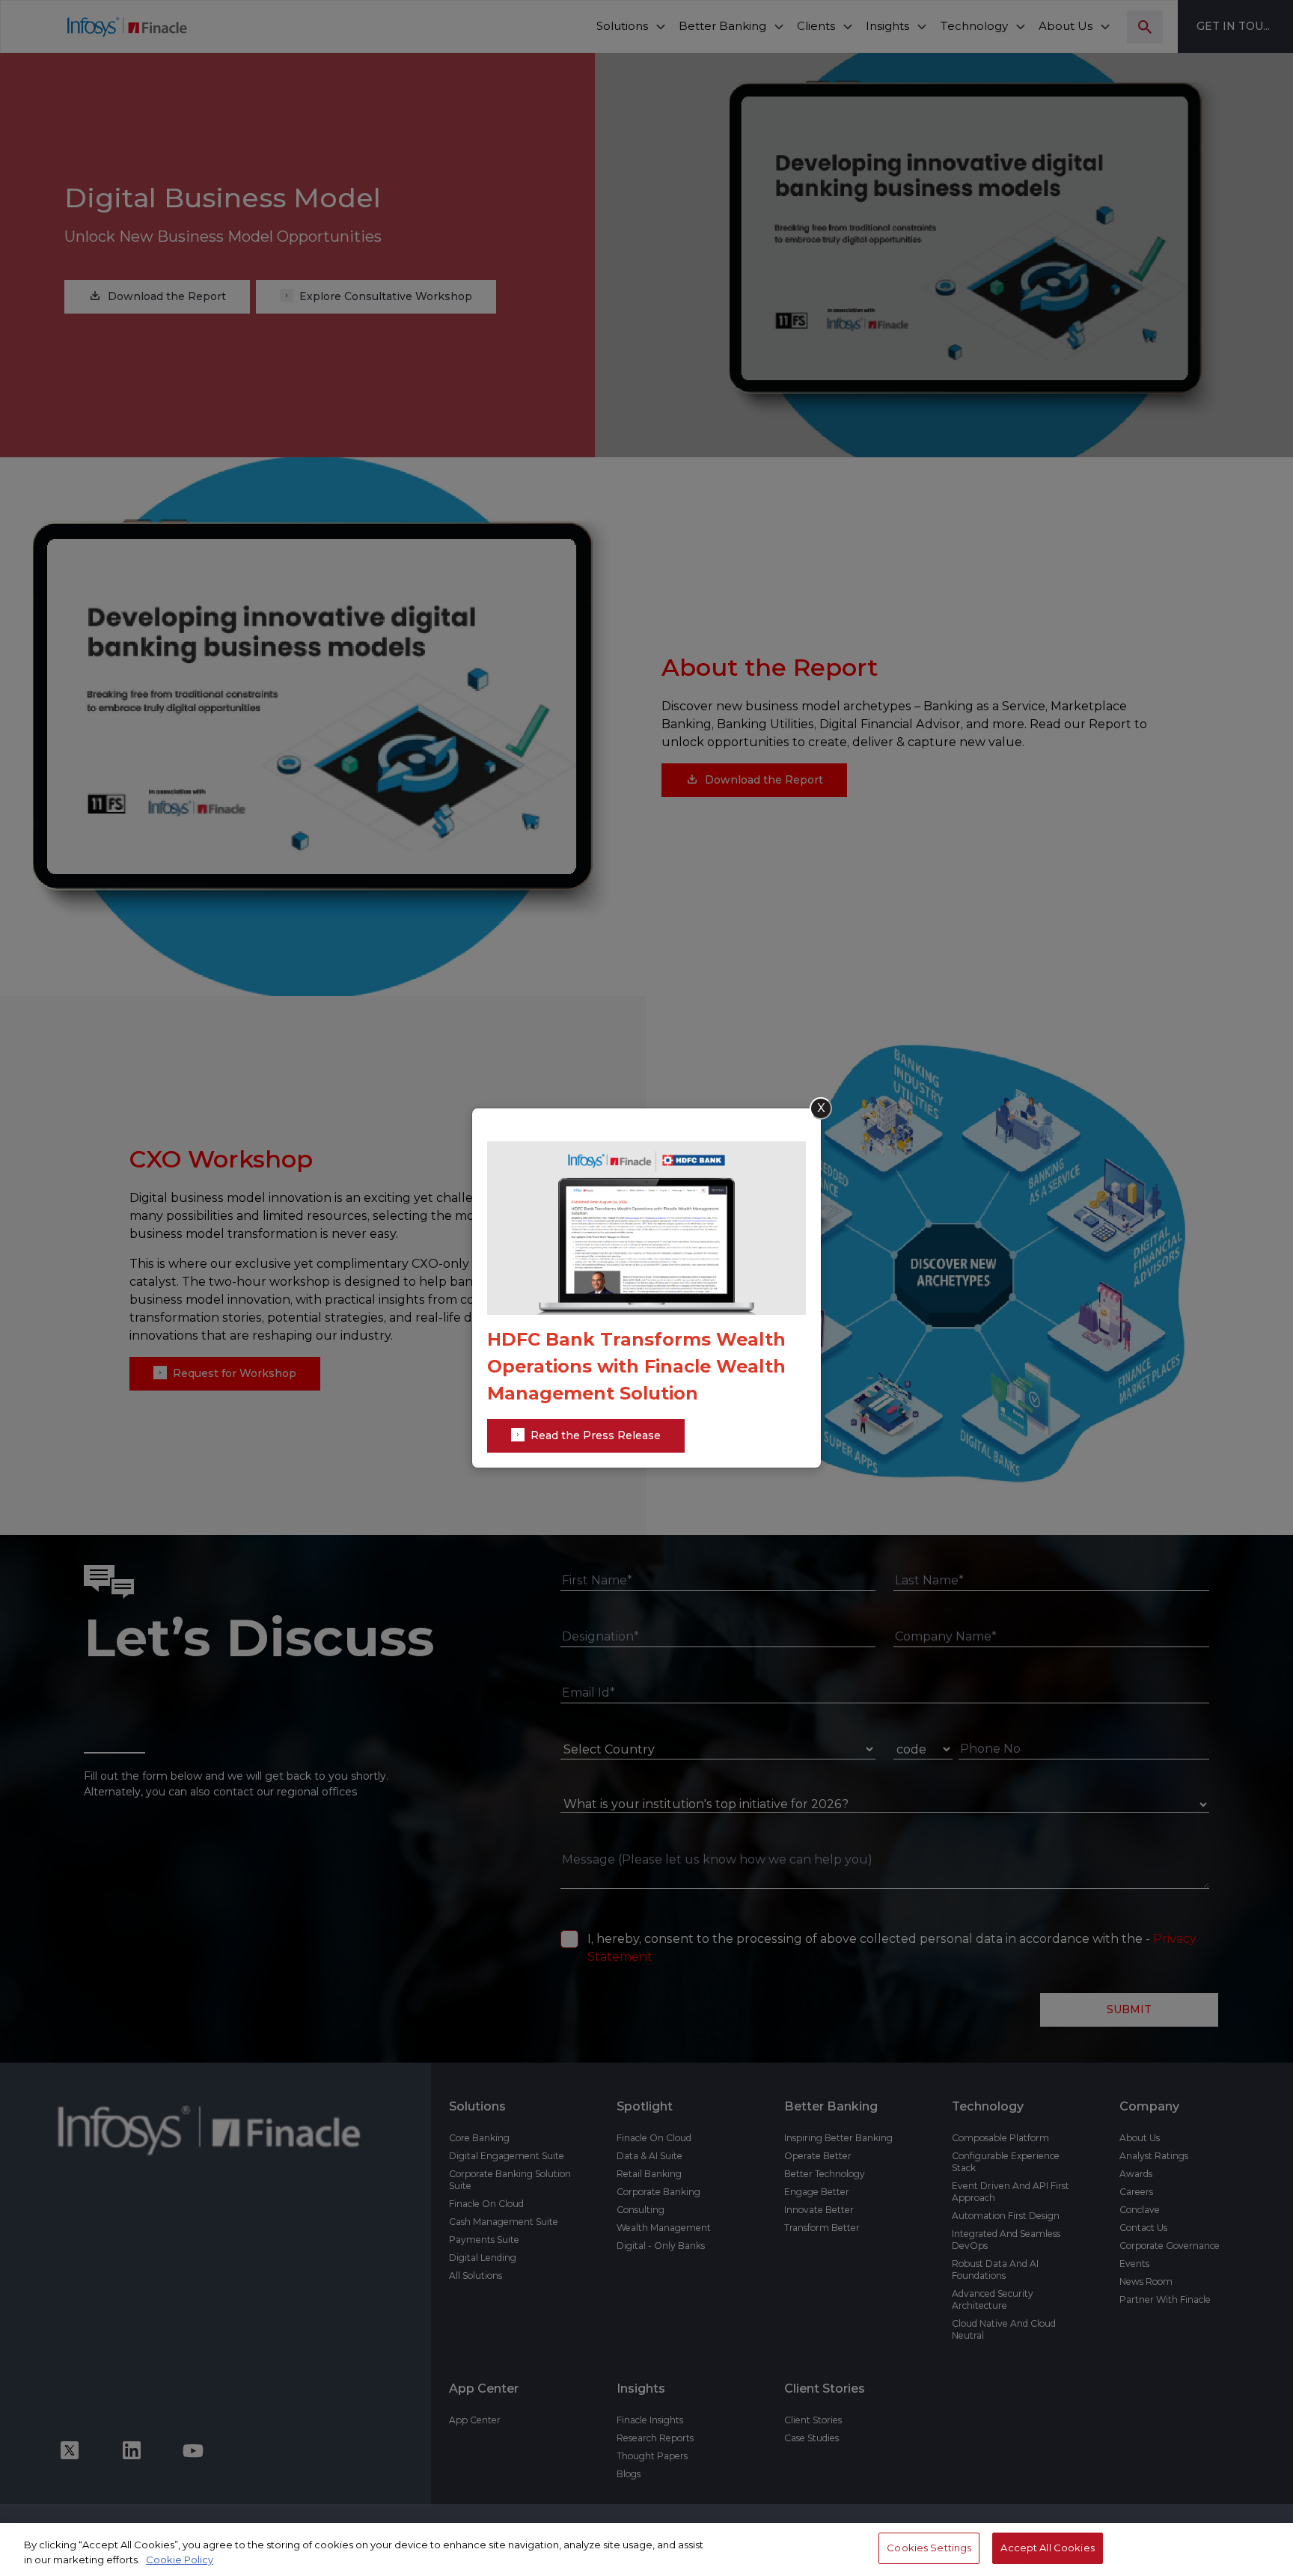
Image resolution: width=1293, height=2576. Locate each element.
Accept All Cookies (1047, 2548)
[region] (646, 2549)
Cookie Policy (180, 2560)
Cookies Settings (929, 2548)
